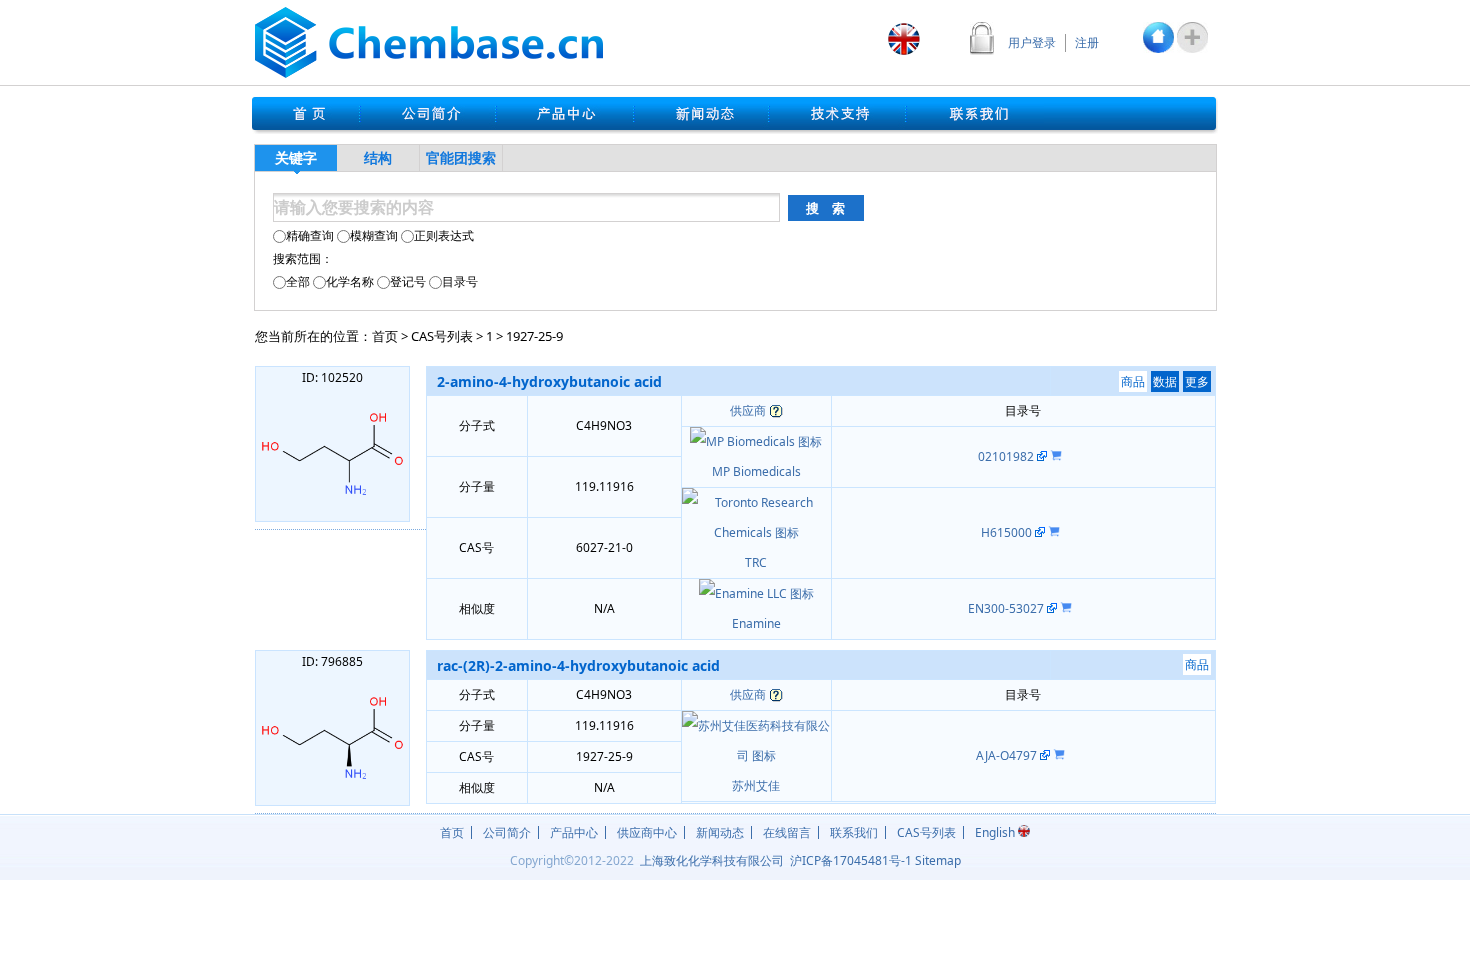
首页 (385, 336)
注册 (1087, 42)
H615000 (1008, 532)
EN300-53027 (1007, 608)
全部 (298, 281)
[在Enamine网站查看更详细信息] (1052, 608)
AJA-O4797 (1008, 755)
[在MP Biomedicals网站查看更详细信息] (1042, 456)
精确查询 (310, 235)
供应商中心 (647, 832)
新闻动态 (720, 832)
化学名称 (350, 281)
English (996, 832)
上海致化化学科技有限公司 (712, 860)
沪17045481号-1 (851, 860)
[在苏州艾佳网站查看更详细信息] (1045, 755)
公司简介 (507, 832)
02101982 (1007, 456)
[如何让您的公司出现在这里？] (776, 410)
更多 (1197, 381)
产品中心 (574, 832)
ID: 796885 (332, 661)
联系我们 (854, 832)
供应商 (748, 410)
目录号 (460, 281)
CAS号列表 (442, 336)
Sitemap (938, 860)
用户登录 (1032, 42)
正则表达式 (444, 235)
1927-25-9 (534, 336)
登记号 (408, 281)
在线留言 (787, 832)
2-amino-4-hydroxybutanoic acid (549, 381)
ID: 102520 (332, 377)
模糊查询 (374, 235)
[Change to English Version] (904, 39)
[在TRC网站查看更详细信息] (1040, 532)
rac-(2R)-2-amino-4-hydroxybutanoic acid (578, 665)
